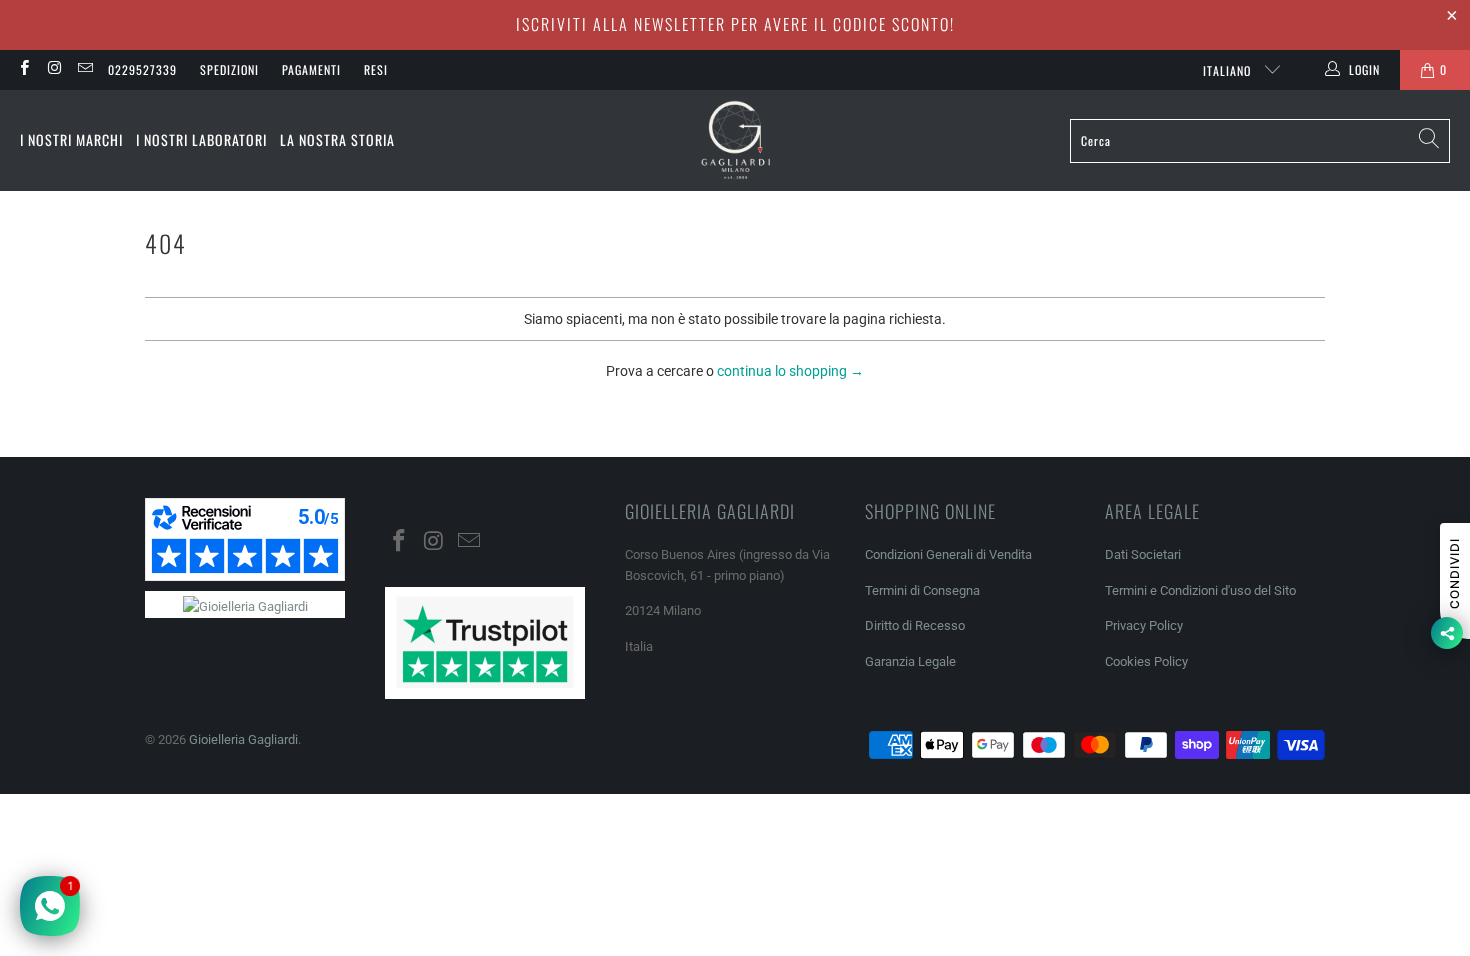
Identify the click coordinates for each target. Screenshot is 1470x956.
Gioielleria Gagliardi (243, 739)
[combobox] (1260, 141)
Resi (376, 69)
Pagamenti (311, 69)
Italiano (1229, 70)
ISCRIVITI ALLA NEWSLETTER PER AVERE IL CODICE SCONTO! (735, 24)
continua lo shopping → (790, 371)
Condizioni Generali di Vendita (948, 554)
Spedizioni (229, 69)
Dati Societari (1143, 554)
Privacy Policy (1144, 625)
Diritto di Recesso (915, 625)
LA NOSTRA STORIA (337, 139)
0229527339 (142, 69)
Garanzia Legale (910, 661)
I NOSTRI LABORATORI (201, 139)
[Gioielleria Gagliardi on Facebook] (23, 70)
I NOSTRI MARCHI (71, 139)
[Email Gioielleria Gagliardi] (84, 70)
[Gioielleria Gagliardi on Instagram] (53, 70)
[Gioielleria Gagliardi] (736, 140)
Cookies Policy (1146, 661)
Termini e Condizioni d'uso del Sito (1200, 590)
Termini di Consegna (922, 590)
